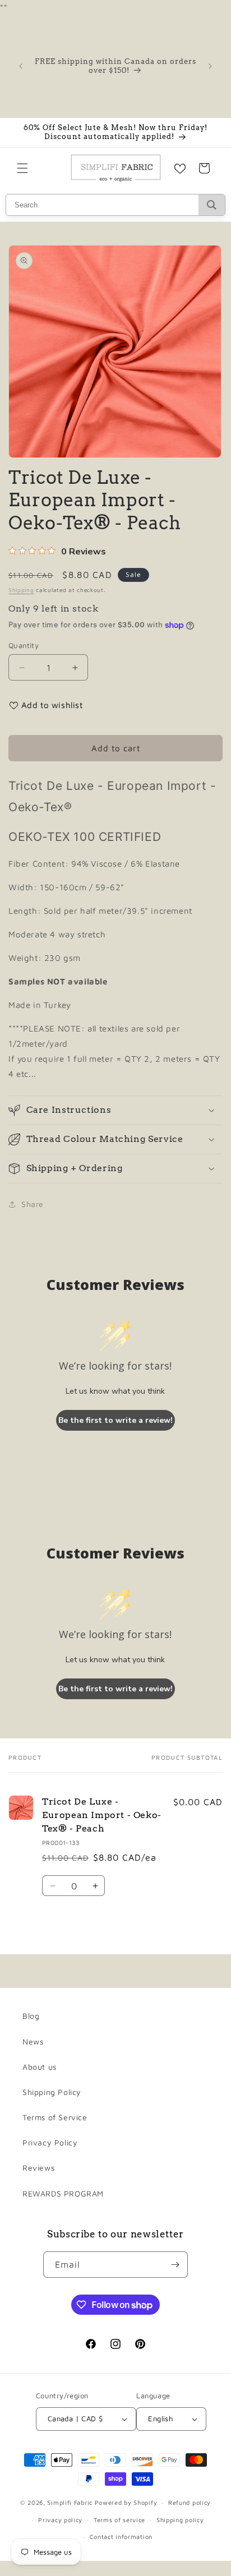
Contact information (121, 2536)
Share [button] (33, 1204)
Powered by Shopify (126, 2502)
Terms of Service (55, 2117)
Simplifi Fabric (70, 2502)
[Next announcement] (210, 66)
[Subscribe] (175, 2265)
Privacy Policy (50, 2142)
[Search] (212, 205)
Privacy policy (60, 2520)
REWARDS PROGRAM (63, 2193)
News (33, 2041)
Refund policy (190, 2502)
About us (40, 2067)
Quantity (24, 645)
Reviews (38, 2168)
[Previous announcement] (21, 66)
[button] (22, 168)
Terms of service (119, 2520)
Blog (31, 2016)
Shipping (21, 590)
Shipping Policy (52, 2092)
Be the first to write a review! (115, 1420)
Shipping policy (180, 2520)
